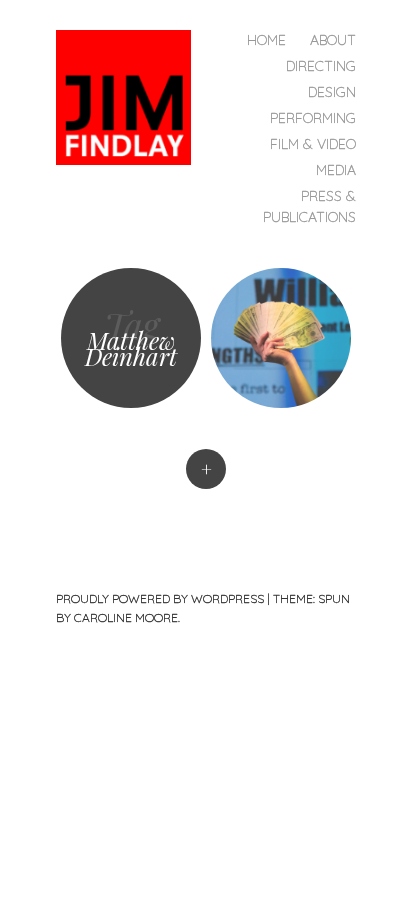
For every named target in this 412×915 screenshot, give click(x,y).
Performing (313, 118)
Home (266, 40)
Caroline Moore (126, 617)
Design (332, 92)
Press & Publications (309, 206)
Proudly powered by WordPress (160, 598)
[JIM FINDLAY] (131, 95)
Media (336, 170)
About (333, 40)
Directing (321, 66)
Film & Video (313, 144)
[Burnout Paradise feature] (281, 338)
